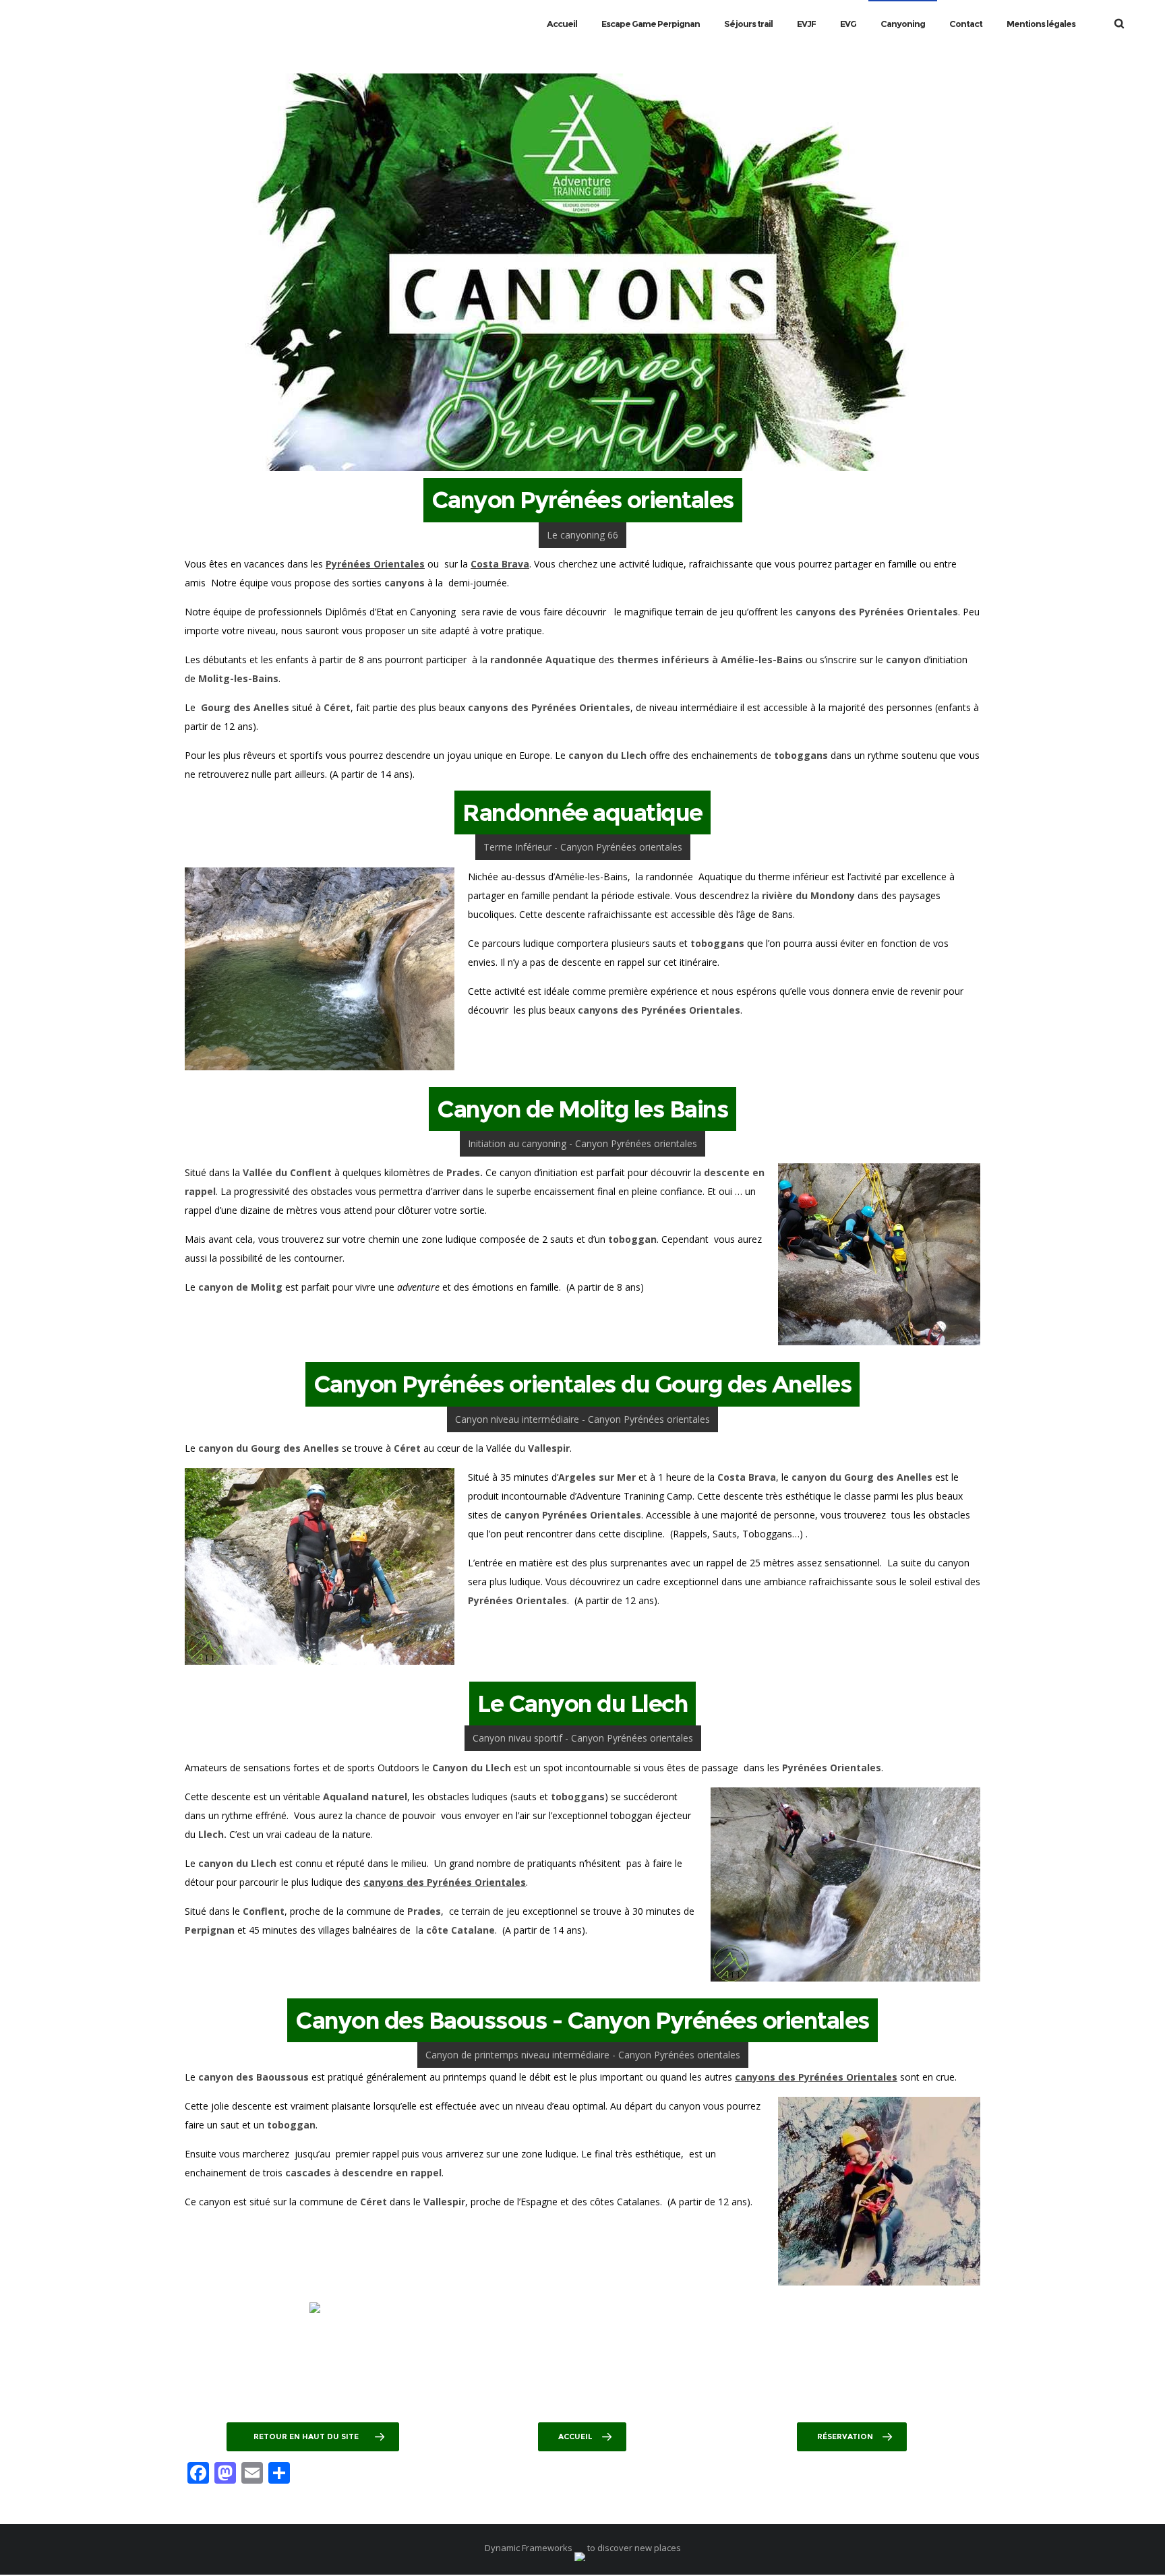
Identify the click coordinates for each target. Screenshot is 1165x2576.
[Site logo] (26, 24)
